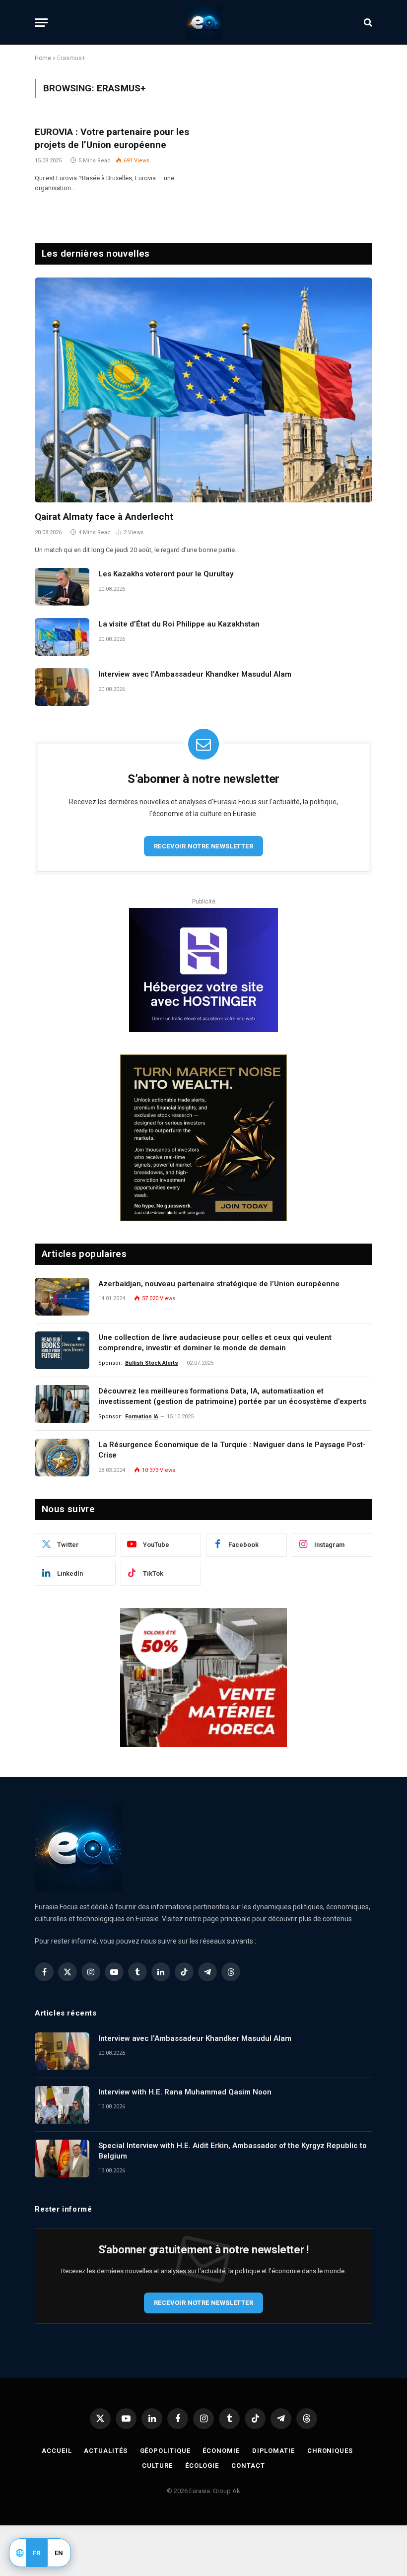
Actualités (105, 2451)
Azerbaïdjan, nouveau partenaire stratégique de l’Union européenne (219, 1284)
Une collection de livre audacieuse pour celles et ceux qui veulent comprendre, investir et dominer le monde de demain (215, 1343)
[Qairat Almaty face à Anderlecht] (203, 390)
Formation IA (142, 1417)
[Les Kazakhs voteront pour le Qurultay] (62, 587)
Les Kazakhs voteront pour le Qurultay (166, 574)
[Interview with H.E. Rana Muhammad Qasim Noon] (62, 2105)
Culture (157, 2466)
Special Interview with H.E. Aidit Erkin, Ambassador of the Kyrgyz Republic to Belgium (233, 2151)
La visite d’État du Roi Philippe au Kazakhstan (179, 624)
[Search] (367, 23)
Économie (221, 2451)
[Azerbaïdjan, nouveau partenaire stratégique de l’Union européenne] (62, 1297)
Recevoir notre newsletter (203, 846)
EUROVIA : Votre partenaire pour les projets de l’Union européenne (112, 138)
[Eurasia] (203, 22)
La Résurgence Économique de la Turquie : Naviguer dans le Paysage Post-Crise (232, 1450)
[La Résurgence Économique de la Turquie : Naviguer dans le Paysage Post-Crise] (62, 1458)
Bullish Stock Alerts (152, 1363)
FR (37, 2553)
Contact (248, 2466)
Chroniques (330, 2451)
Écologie (202, 2466)
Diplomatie (273, 2451)
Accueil (57, 2451)
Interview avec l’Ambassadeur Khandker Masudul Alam (195, 674)
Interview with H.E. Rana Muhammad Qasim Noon (185, 2092)
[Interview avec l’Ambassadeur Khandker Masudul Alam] (62, 687)
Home (43, 58)
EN (59, 2553)
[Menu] (41, 23)
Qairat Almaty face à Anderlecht (104, 517)
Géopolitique (165, 2451)
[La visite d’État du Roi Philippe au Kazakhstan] (62, 637)
